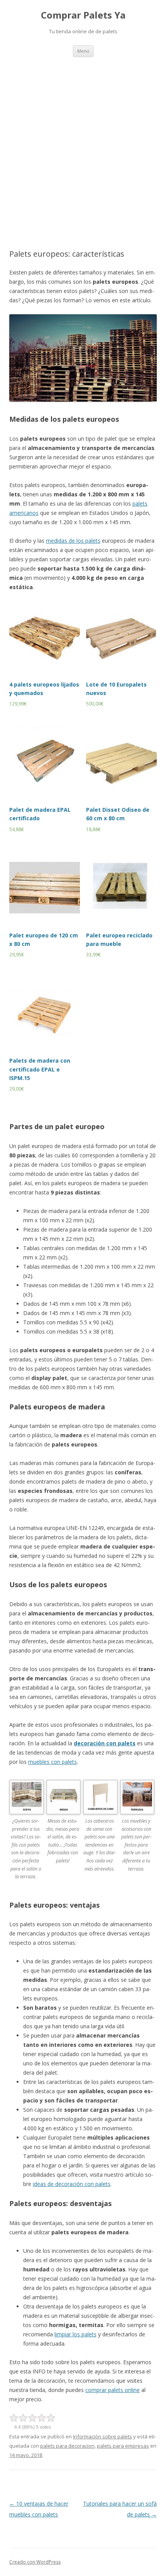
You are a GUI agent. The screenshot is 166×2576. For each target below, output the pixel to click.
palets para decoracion (67, 2446)
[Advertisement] (83, 144)
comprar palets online (113, 2390)
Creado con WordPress (35, 2562)
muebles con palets (53, 1762)
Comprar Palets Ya (83, 15)
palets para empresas (123, 2446)
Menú (83, 51)
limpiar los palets (75, 2334)
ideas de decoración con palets (72, 2184)
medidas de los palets (73, 541)
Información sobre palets (102, 2436)
